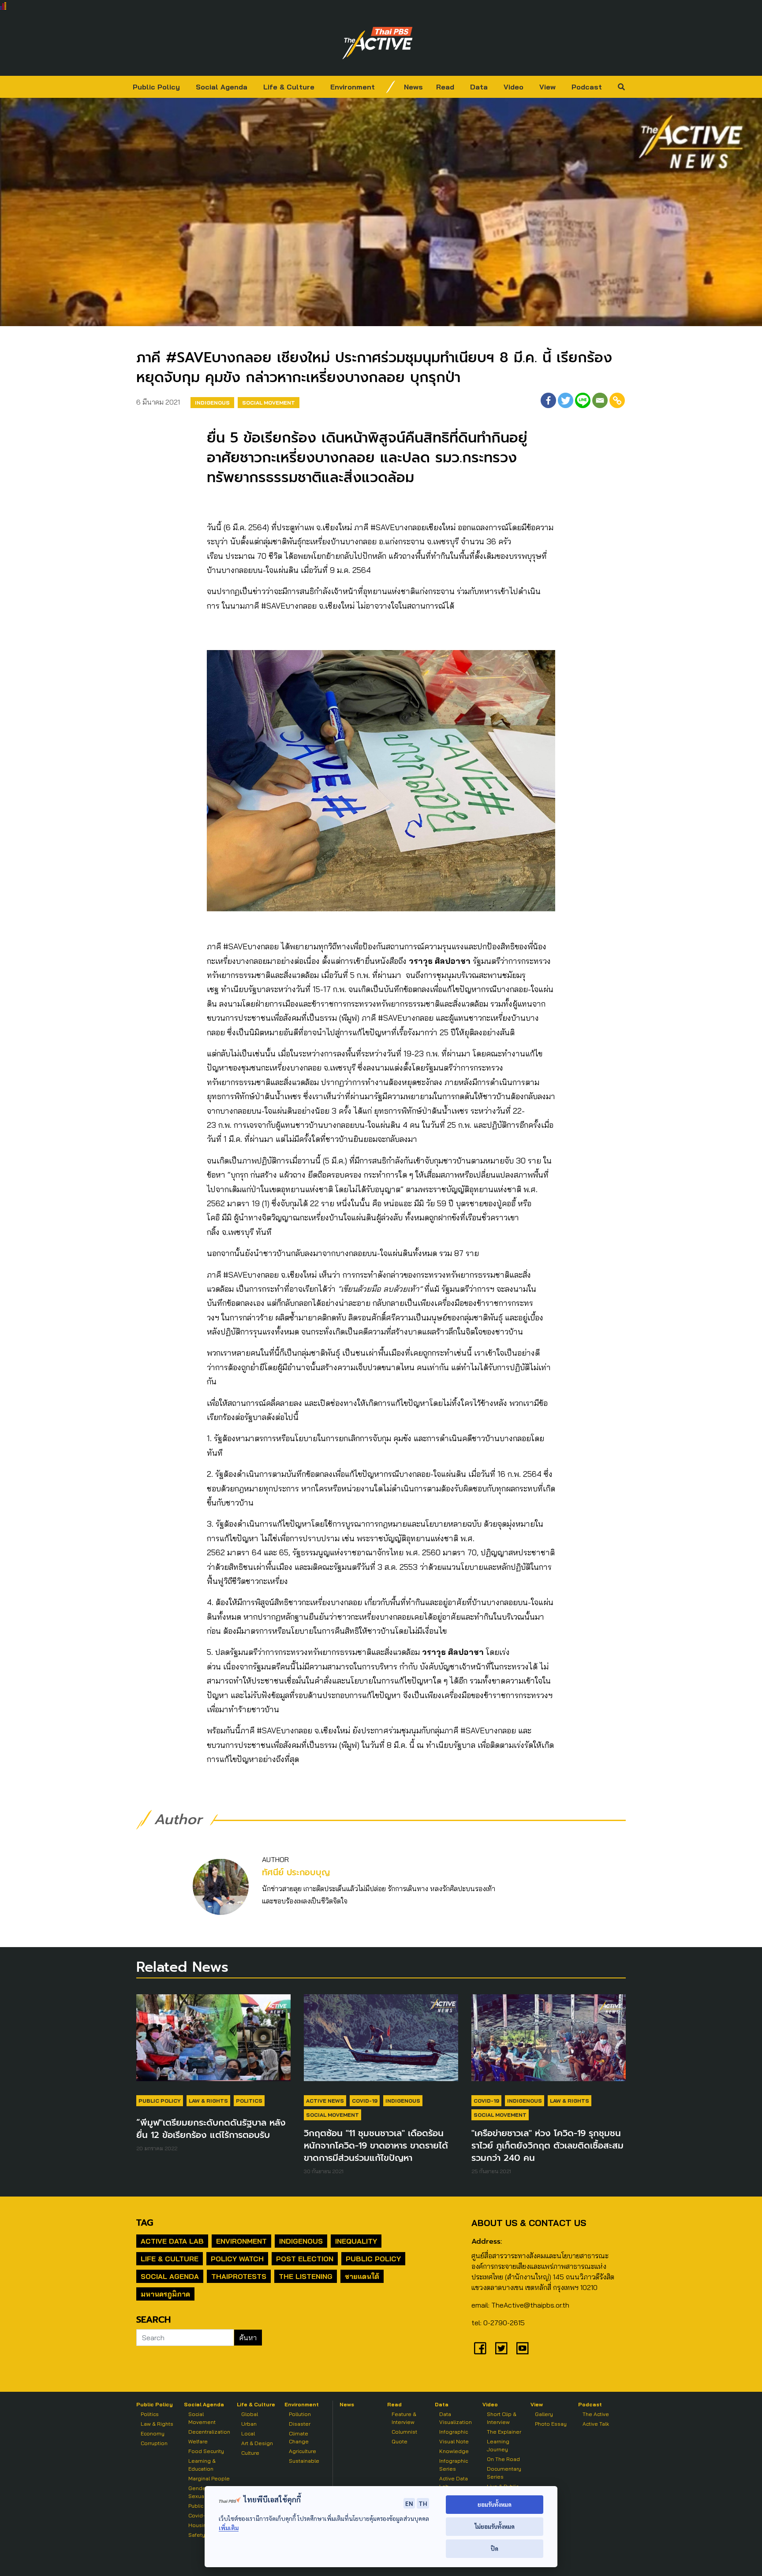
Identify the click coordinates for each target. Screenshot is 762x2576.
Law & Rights (208, 2101)
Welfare (198, 2441)
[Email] (600, 400)
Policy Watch (237, 2259)
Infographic (454, 2432)
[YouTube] (523, 2348)
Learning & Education (202, 2465)
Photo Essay (551, 2424)
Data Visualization (456, 2418)
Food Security (206, 2451)
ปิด (495, 2548)
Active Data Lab (172, 2241)
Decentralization (209, 2432)
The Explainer (504, 2432)
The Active (596, 2414)
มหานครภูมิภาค (165, 2294)
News (413, 87)
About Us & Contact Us (529, 2223)
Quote (400, 2441)
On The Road (503, 2459)
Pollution (300, 2414)
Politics (249, 2101)
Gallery (544, 2414)
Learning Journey (498, 2445)
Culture (250, 2453)
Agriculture (303, 2451)
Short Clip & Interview (502, 2418)
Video (514, 87)
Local (248, 2433)
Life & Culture (289, 87)
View (547, 87)
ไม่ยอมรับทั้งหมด (495, 2526)
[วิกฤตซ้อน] (381, 2042)
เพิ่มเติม (229, 2528)
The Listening (306, 2276)
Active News (325, 2101)
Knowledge (454, 2451)
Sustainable (304, 2461)
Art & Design (257, 2443)
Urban (249, 2424)
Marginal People (209, 2478)
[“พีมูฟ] (213, 2042)
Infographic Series (454, 2465)
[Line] (583, 400)
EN (409, 2503)
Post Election (305, 2259)
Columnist (404, 2432)
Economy (153, 2433)
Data (479, 87)
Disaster (300, 2424)
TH (423, 2503)
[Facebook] (548, 400)
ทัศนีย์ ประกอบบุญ (296, 1872)
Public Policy (156, 87)
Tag (145, 2223)
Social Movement (269, 403)
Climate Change (299, 2437)
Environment (353, 87)
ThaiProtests (239, 2276)
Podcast (587, 87)
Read (445, 87)
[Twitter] (566, 400)
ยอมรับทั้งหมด (495, 2504)
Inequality (356, 2241)
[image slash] (391, 87)
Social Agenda (222, 87)
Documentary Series (504, 2473)
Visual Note (454, 2441)
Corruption (154, 2443)
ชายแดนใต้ (362, 2276)
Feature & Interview (404, 2418)
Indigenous (212, 403)
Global (250, 2414)
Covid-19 (365, 2101)
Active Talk (596, 2424)
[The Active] (377, 43)
